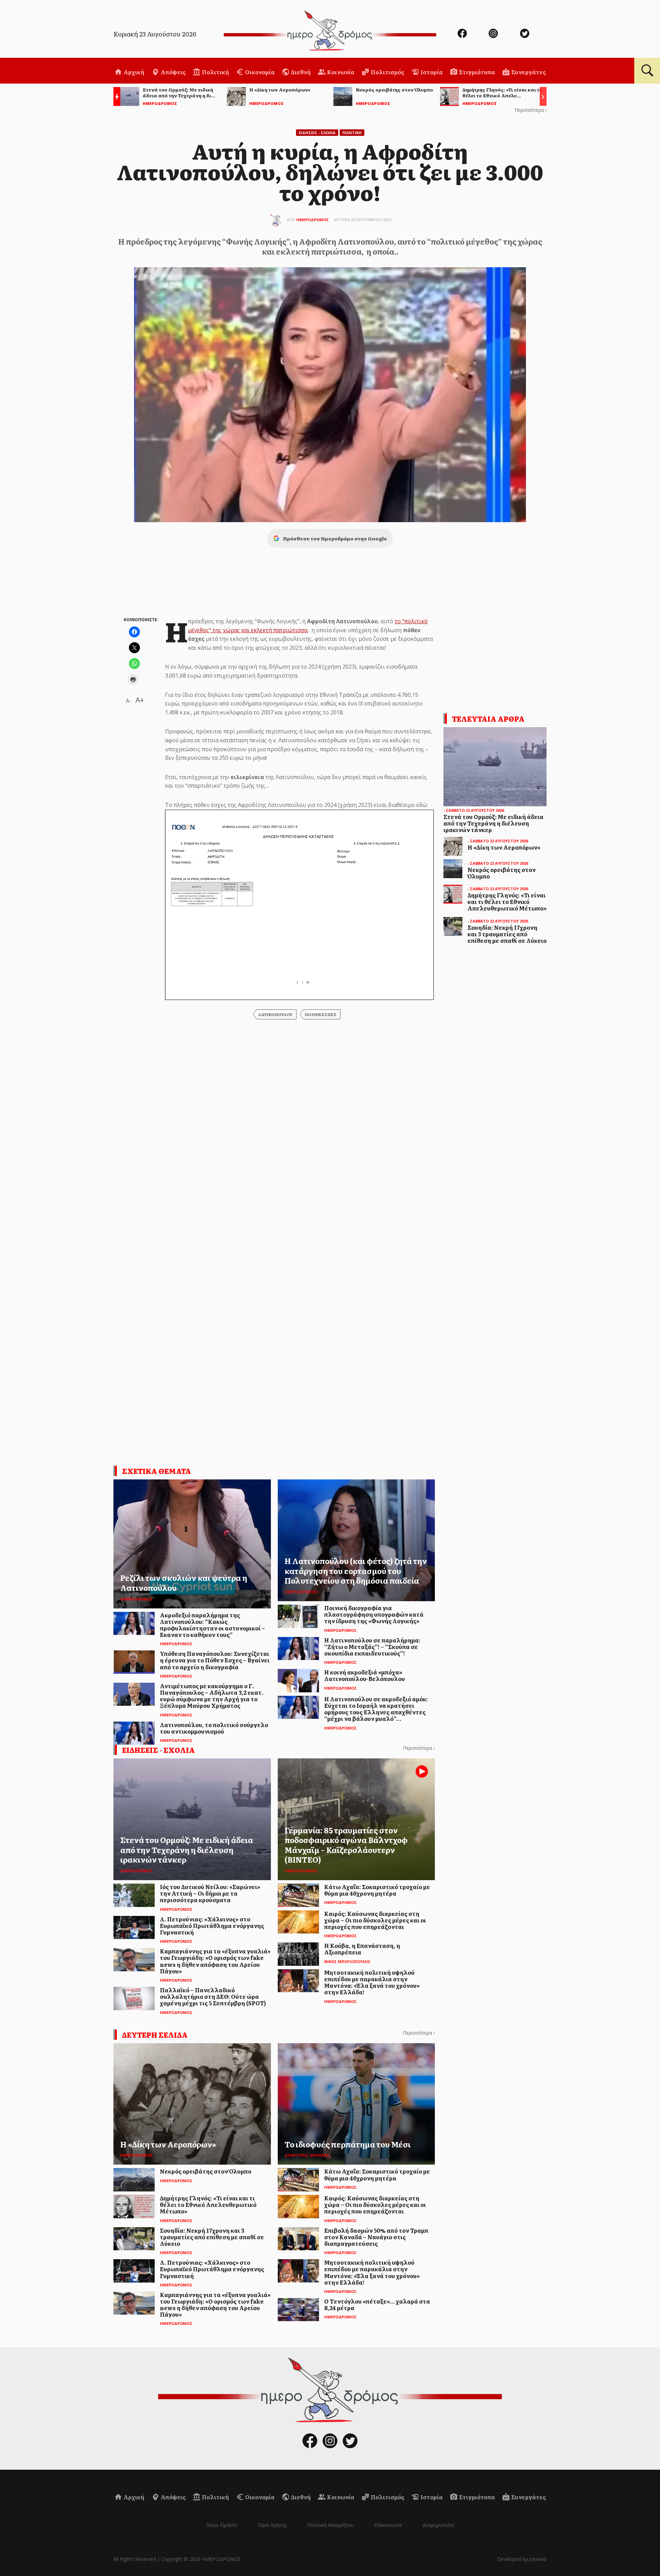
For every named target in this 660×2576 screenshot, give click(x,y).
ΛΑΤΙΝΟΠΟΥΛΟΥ (275, 1014)
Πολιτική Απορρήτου (331, 2525)
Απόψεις (173, 72)
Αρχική (133, 72)
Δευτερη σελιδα (155, 2035)
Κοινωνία (340, 72)
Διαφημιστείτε (438, 2525)
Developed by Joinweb (522, 2559)
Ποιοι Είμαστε (222, 2525)
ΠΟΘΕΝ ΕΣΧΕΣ (321, 1014)
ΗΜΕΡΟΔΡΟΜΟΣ (313, 220)
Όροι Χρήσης (272, 2525)
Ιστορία (431, 72)
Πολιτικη (352, 133)
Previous (115, 98)
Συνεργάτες (528, 72)
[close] (610, 28)
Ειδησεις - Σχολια (317, 133)
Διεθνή (300, 72)
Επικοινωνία (388, 2525)
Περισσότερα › (531, 110)
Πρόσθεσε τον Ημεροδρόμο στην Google (335, 538)
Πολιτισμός (387, 72)
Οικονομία (259, 72)
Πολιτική (215, 72)
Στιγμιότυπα (476, 72)
